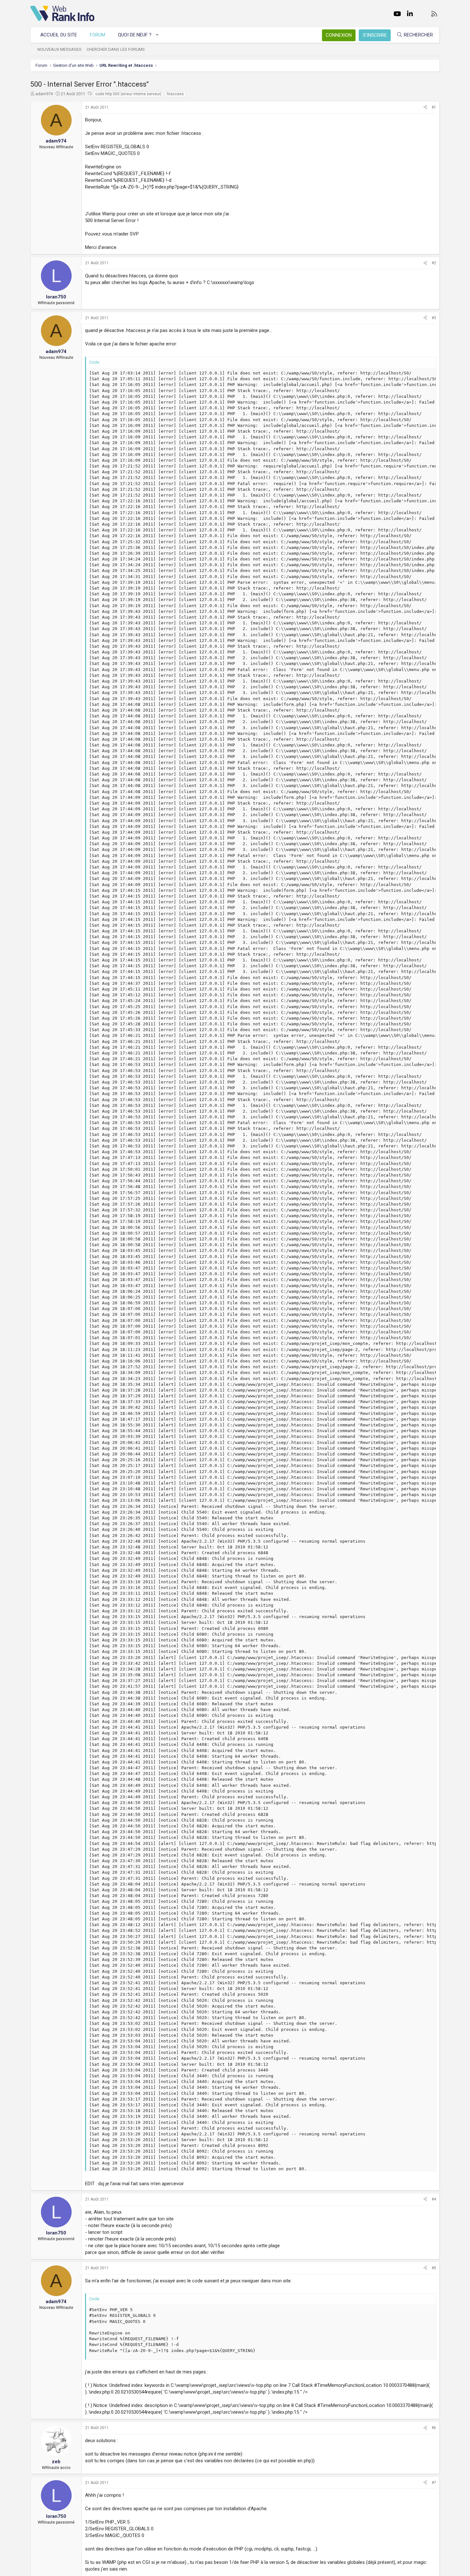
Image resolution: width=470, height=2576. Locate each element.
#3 (434, 318)
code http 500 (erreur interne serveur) (128, 94)
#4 (434, 2199)
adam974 (44, 94)
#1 (434, 107)
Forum (98, 35)
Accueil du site (59, 35)
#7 (434, 2483)
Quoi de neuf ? (135, 35)
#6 (434, 2428)
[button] (157, 35)
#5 (434, 2268)
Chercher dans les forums (116, 49)
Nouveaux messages (59, 49)
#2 (434, 263)
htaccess (175, 94)
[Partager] (425, 108)
